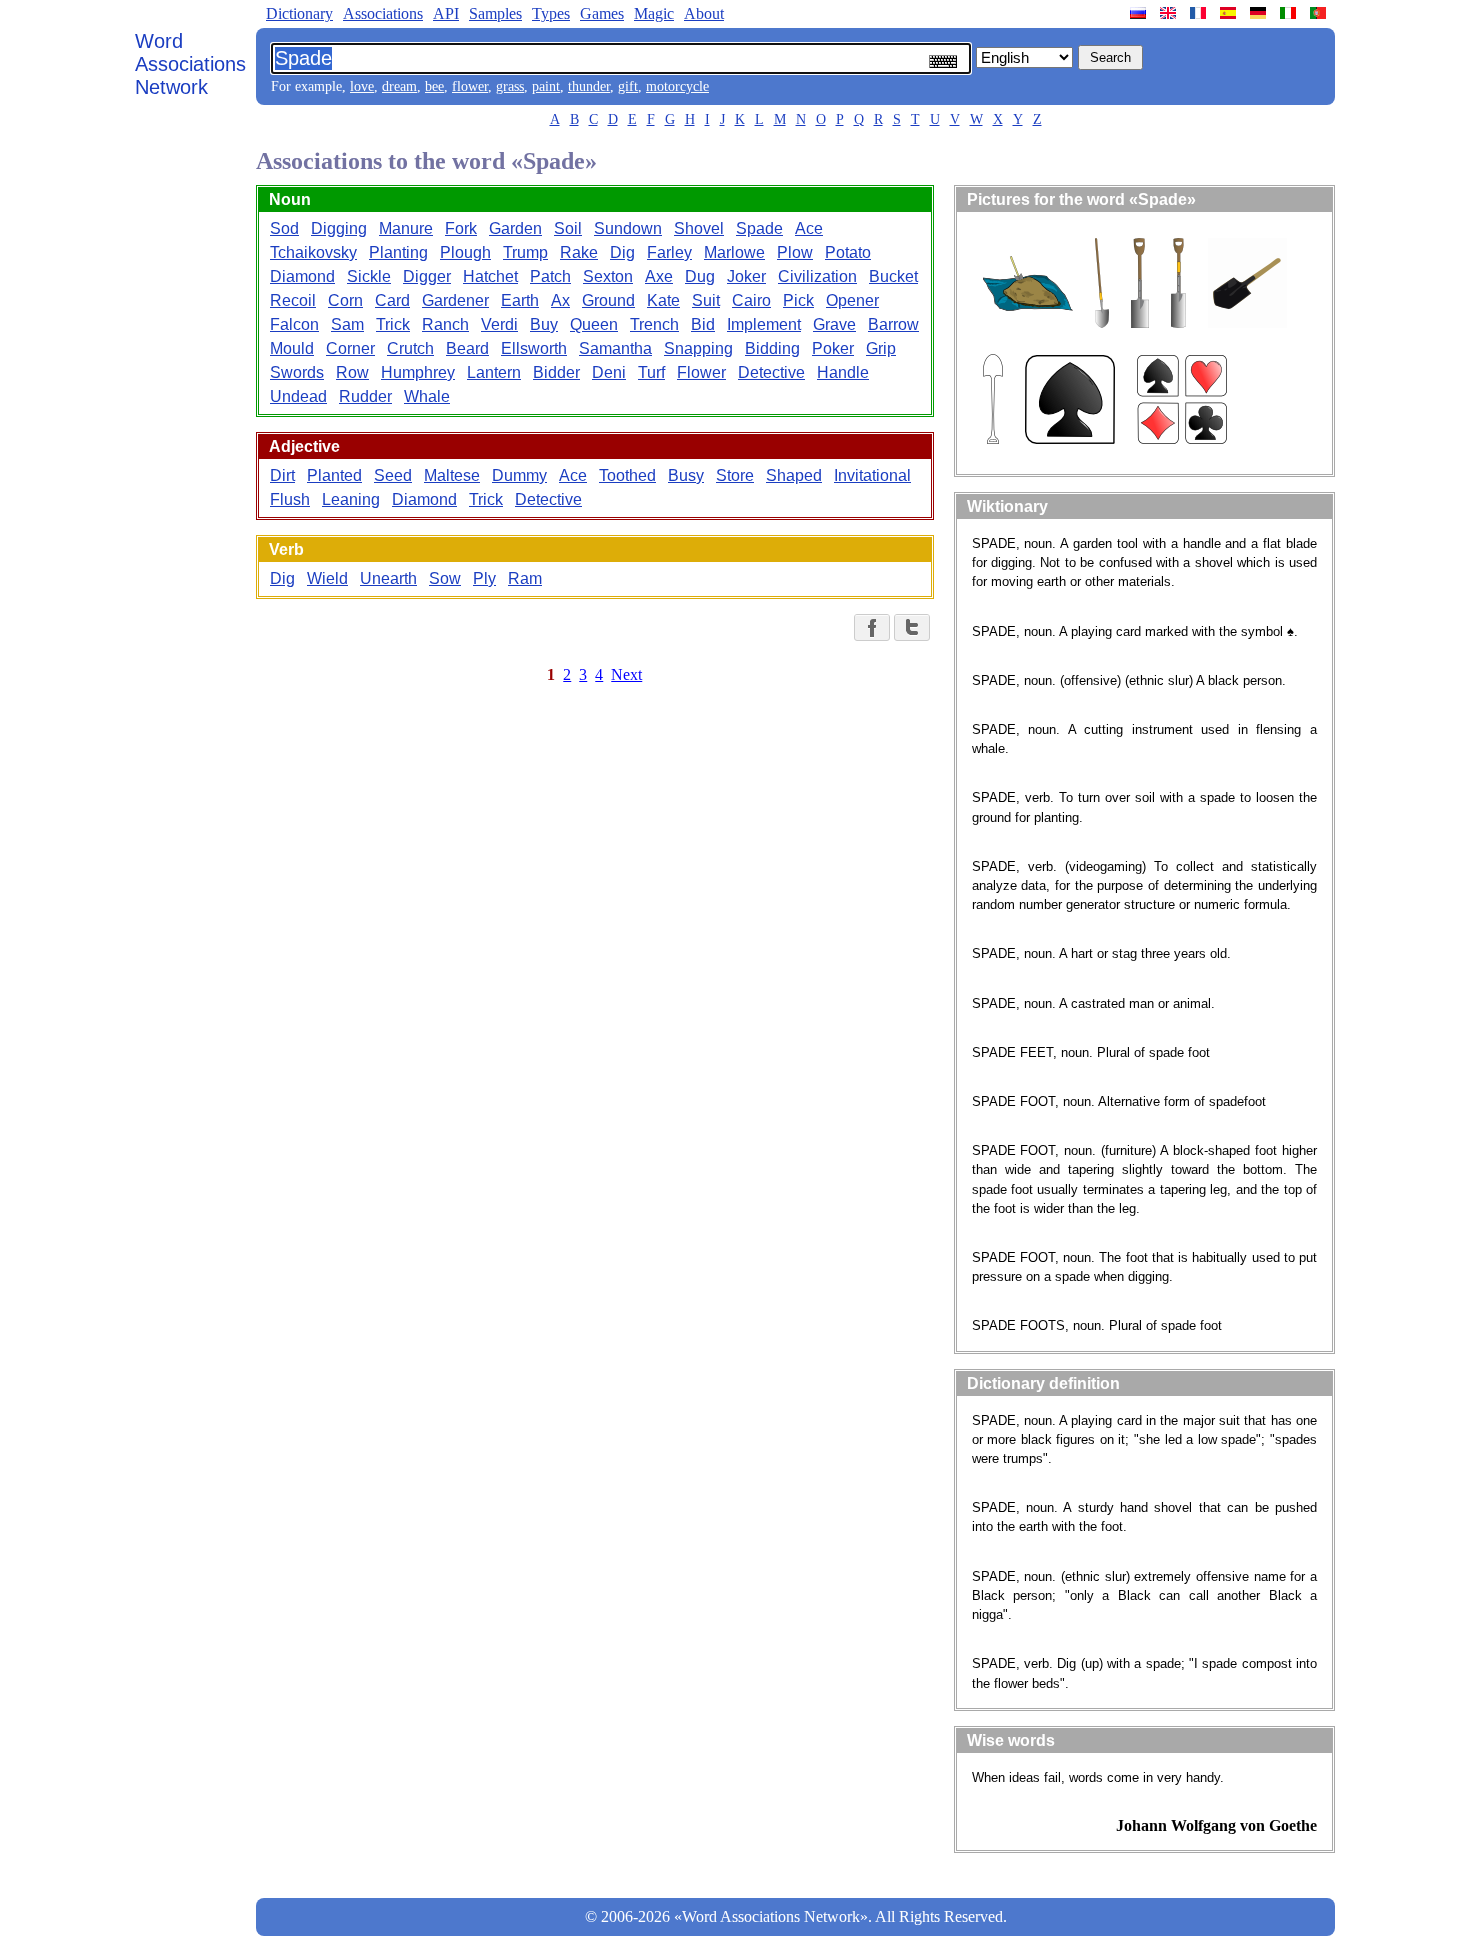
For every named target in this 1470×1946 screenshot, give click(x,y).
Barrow (893, 324)
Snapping (698, 348)
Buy (544, 324)
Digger (427, 276)
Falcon (294, 324)
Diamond (302, 276)
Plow (795, 252)
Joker (746, 276)
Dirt (282, 475)
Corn (345, 300)
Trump (525, 252)
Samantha (615, 348)
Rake (579, 252)
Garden (515, 228)
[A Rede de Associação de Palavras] (1320, 13)
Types (551, 13)
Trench (654, 324)
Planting (398, 252)
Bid (703, 324)
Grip (881, 348)
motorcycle (677, 86)
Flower (701, 372)
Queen (594, 324)
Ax (560, 300)
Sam (347, 324)
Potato (848, 252)
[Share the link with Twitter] (912, 627)
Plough (465, 252)
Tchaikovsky (313, 252)
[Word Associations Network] (1170, 13)
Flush (290, 499)
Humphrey (418, 372)
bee (434, 86)
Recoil (293, 300)
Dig (622, 252)
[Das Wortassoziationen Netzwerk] (1260, 13)
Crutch (410, 348)
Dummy (519, 475)
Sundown (628, 228)
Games (602, 13)
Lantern (494, 372)
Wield (327, 578)
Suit (706, 300)
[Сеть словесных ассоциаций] (1140, 13)
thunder (589, 86)
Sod (284, 228)
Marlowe (734, 252)
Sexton (608, 276)
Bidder (556, 372)
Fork (461, 228)
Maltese (452, 475)
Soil (568, 228)
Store (735, 475)
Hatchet (490, 276)
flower (470, 86)
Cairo (751, 300)
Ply (484, 578)
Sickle (369, 276)
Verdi (499, 324)
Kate (663, 300)
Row (352, 372)
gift (628, 86)
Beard (467, 348)
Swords (297, 372)
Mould (292, 348)
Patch (550, 276)
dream (399, 86)
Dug (700, 276)
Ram (525, 578)
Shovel (699, 228)
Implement (764, 324)
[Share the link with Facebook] (872, 627)
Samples (495, 13)
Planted (334, 475)
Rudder (365, 396)
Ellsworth (534, 348)
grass (510, 86)
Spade (759, 228)
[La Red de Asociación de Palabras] (1230, 13)
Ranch (445, 324)
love (362, 86)
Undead (298, 396)
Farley (669, 252)
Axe (659, 276)
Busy (686, 475)
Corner (350, 348)
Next (626, 674)
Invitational (872, 475)
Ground (608, 300)
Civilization (817, 276)
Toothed (627, 475)
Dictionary (299, 13)
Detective (771, 372)
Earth (520, 300)
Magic (654, 13)
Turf (651, 372)
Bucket (893, 276)
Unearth (388, 578)
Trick (393, 324)
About (704, 13)
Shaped (794, 475)
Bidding (772, 348)
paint (546, 86)
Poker (833, 348)
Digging (339, 228)
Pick (798, 300)
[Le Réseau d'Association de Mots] (1200, 13)
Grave (834, 324)
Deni (609, 372)
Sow (445, 578)
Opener (852, 300)
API (446, 13)
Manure (406, 228)
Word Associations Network (190, 64)
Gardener (455, 300)
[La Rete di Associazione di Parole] (1290, 13)
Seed (393, 475)
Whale (427, 396)
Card (392, 300)
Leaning (351, 499)
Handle (843, 372)
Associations (383, 13)
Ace (809, 228)
